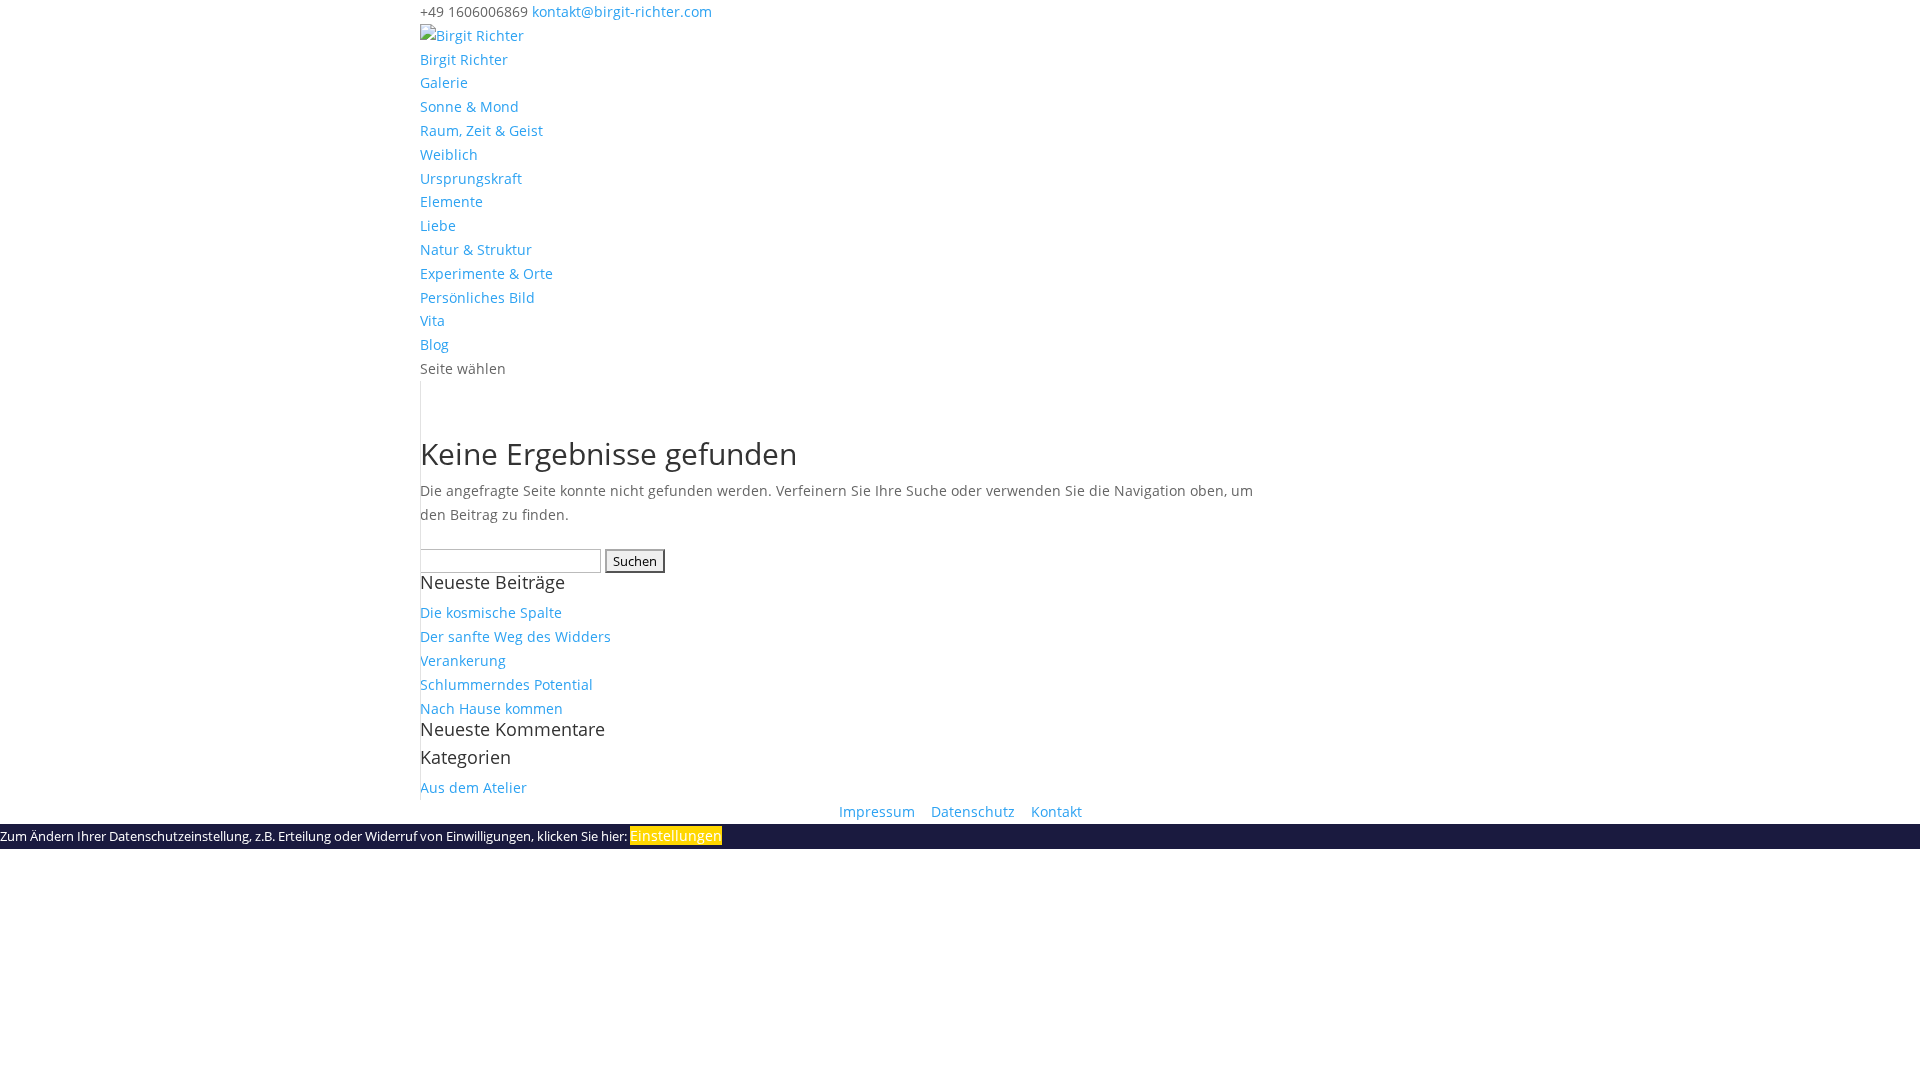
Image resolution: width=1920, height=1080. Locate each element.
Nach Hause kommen (491, 708)
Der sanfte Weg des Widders (515, 636)
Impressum (879, 811)
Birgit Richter (464, 59)
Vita (432, 320)
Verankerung (463, 660)
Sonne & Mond (469, 106)
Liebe (438, 225)
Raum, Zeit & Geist (481, 130)
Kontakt (1056, 811)
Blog (434, 344)
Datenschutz (975, 811)
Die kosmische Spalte (491, 612)
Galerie (444, 82)
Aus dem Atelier (473, 787)
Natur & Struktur (476, 249)
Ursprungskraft (471, 178)
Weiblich (449, 154)
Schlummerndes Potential (506, 684)
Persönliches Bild (477, 297)
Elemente (451, 201)
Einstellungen (676, 835)
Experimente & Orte (486, 273)
